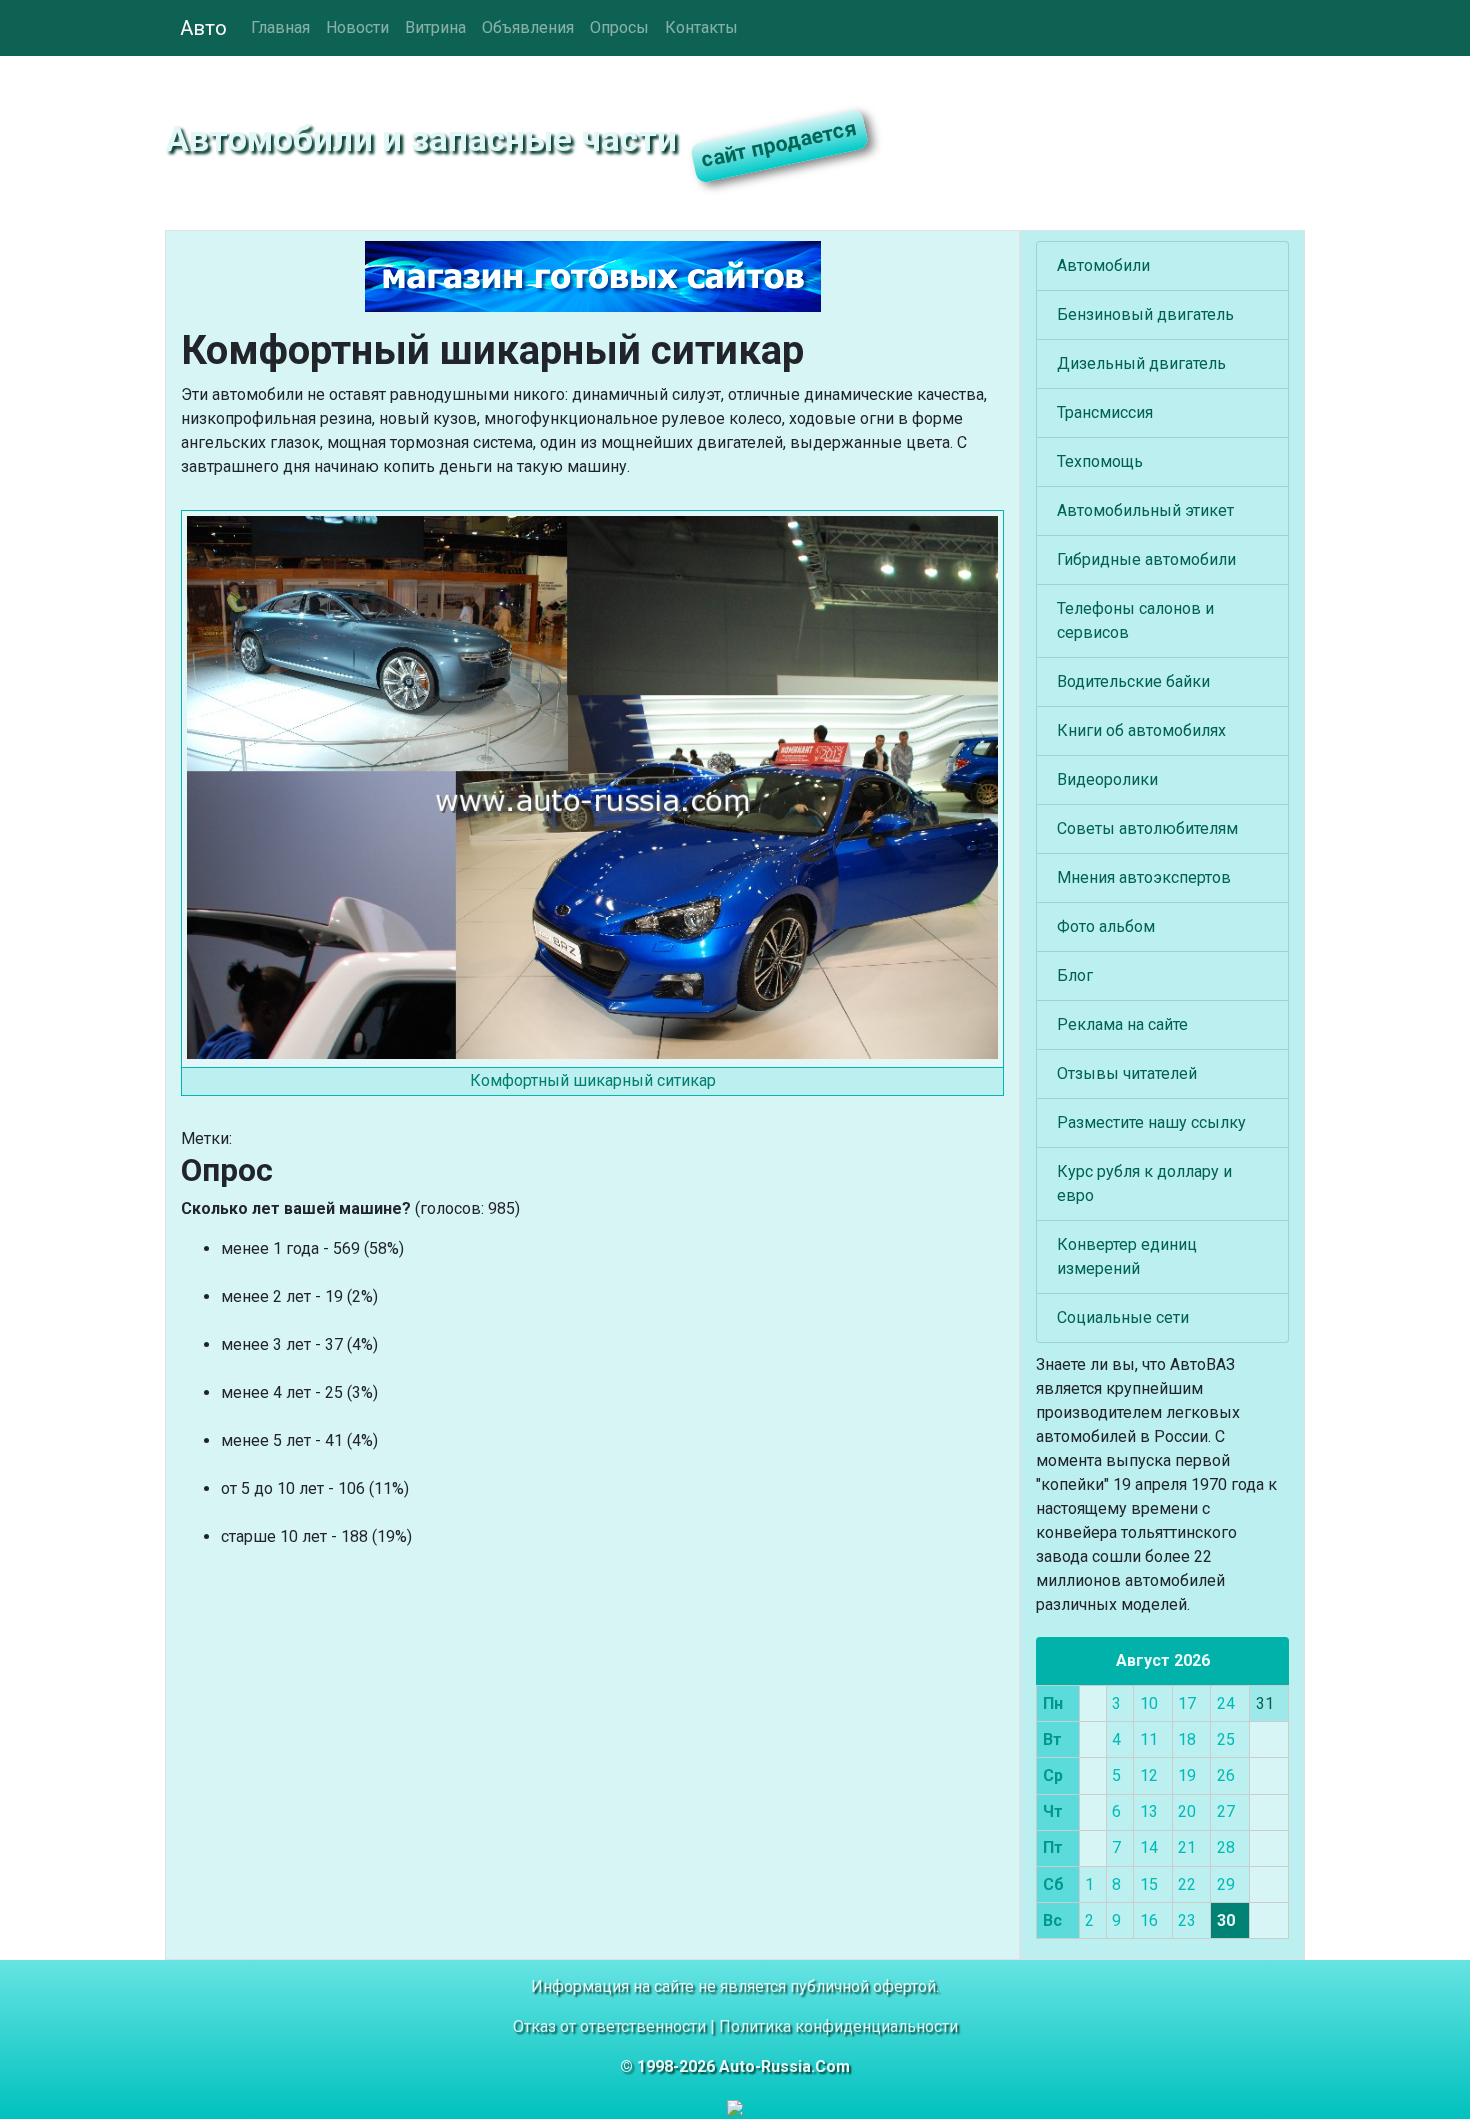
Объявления (528, 27)
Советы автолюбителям (1147, 828)
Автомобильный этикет (1145, 510)
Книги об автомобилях (1141, 730)
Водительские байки (1133, 681)
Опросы (619, 27)
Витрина (435, 27)
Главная (280, 27)
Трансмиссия (1105, 412)
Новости (357, 27)
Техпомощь (1100, 461)
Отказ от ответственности (609, 2026)
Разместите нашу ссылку (1151, 1122)
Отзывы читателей (1127, 1073)
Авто (203, 28)
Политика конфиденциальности (838, 2026)
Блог (1075, 975)
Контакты (701, 27)
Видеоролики (1107, 779)
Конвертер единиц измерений (1127, 1256)
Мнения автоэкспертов (1144, 877)
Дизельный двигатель (1141, 363)
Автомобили (1103, 265)
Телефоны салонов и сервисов (1135, 620)
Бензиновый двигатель (1145, 314)
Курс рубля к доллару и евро (1144, 1183)
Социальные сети (1123, 1317)
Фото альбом (1106, 926)
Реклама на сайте (1122, 1024)
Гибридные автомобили (1146, 559)
